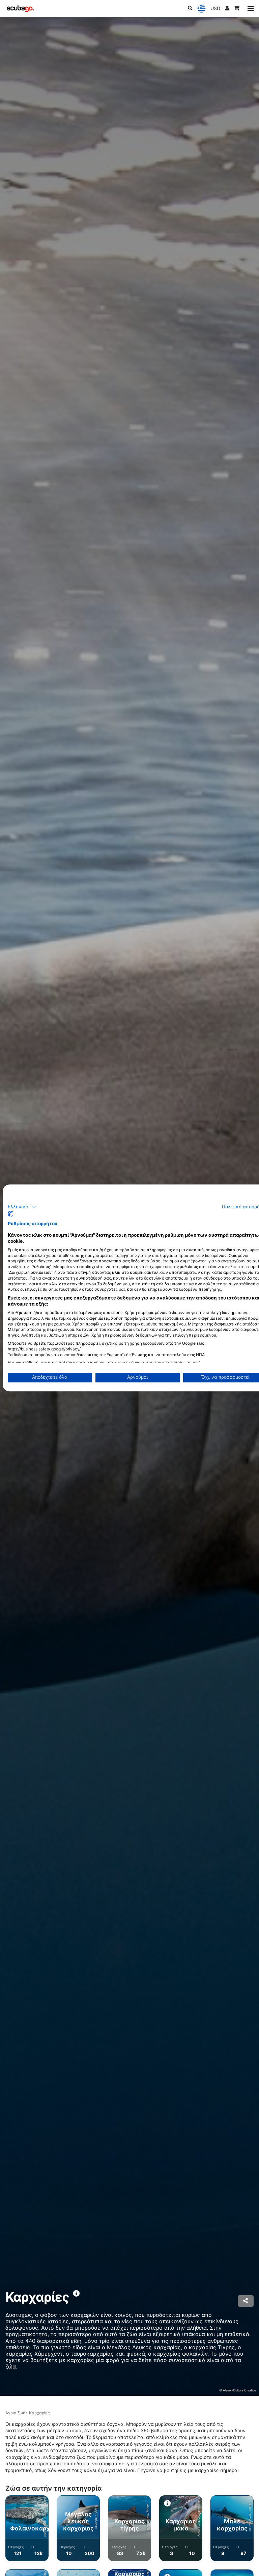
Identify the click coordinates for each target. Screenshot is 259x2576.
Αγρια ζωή (15, 2413)
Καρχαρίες (39, 2413)
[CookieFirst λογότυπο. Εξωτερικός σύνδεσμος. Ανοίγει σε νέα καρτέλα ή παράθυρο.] (10, 1214)
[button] (22, 1207)
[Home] (21, 9)
